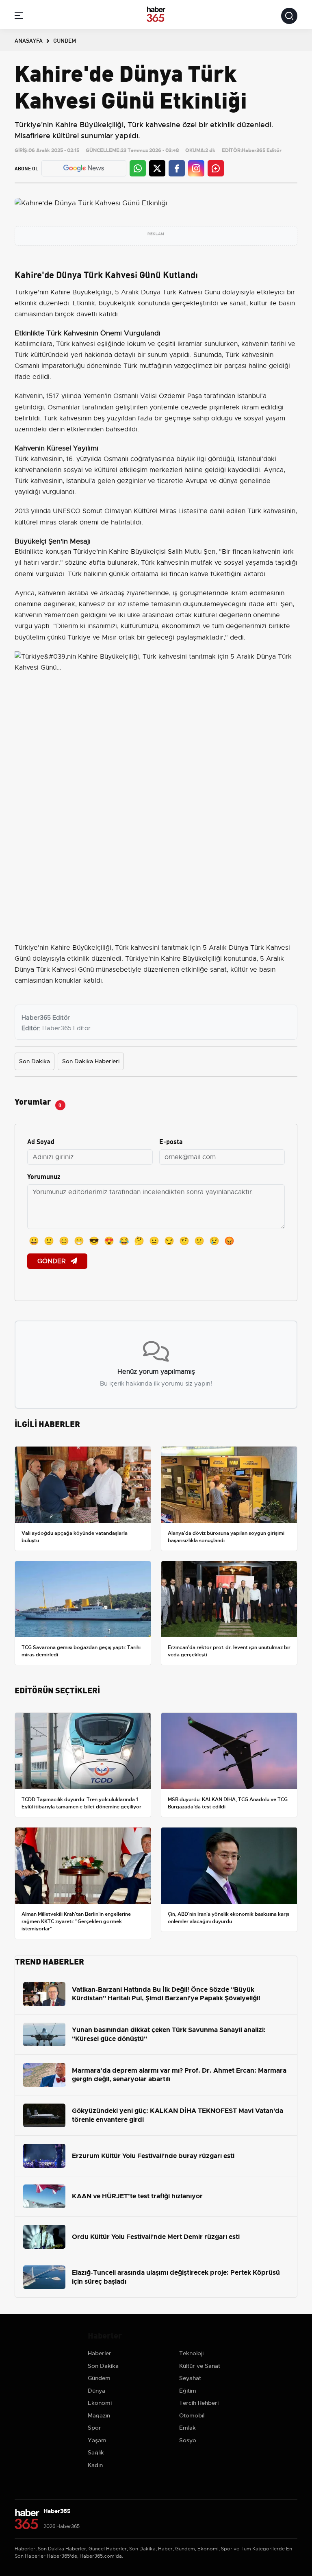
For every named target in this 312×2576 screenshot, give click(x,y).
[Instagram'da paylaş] (196, 168)
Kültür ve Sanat (200, 2366)
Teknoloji (191, 2353)
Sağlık (96, 2452)
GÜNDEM (65, 40)
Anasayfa (29, 40)
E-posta (171, 1141)
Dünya (96, 2391)
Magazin (99, 2415)
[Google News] (84, 168)
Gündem (99, 2378)
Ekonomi (100, 2403)
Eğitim (188, 2391)
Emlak (187, 2428)
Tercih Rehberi (199, 2403)
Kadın (95, 2465)
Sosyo (188, 2440)
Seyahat (190, 2378)
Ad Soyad (41, 1141)
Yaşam (97, 2440)
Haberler (100, 2353)
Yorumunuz (44, 1176)
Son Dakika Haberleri (91, 1061)
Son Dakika (35, 1061)
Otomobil (192, 2415)
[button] (19, 17)
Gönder (52, 1261)
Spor (94, 2428)
